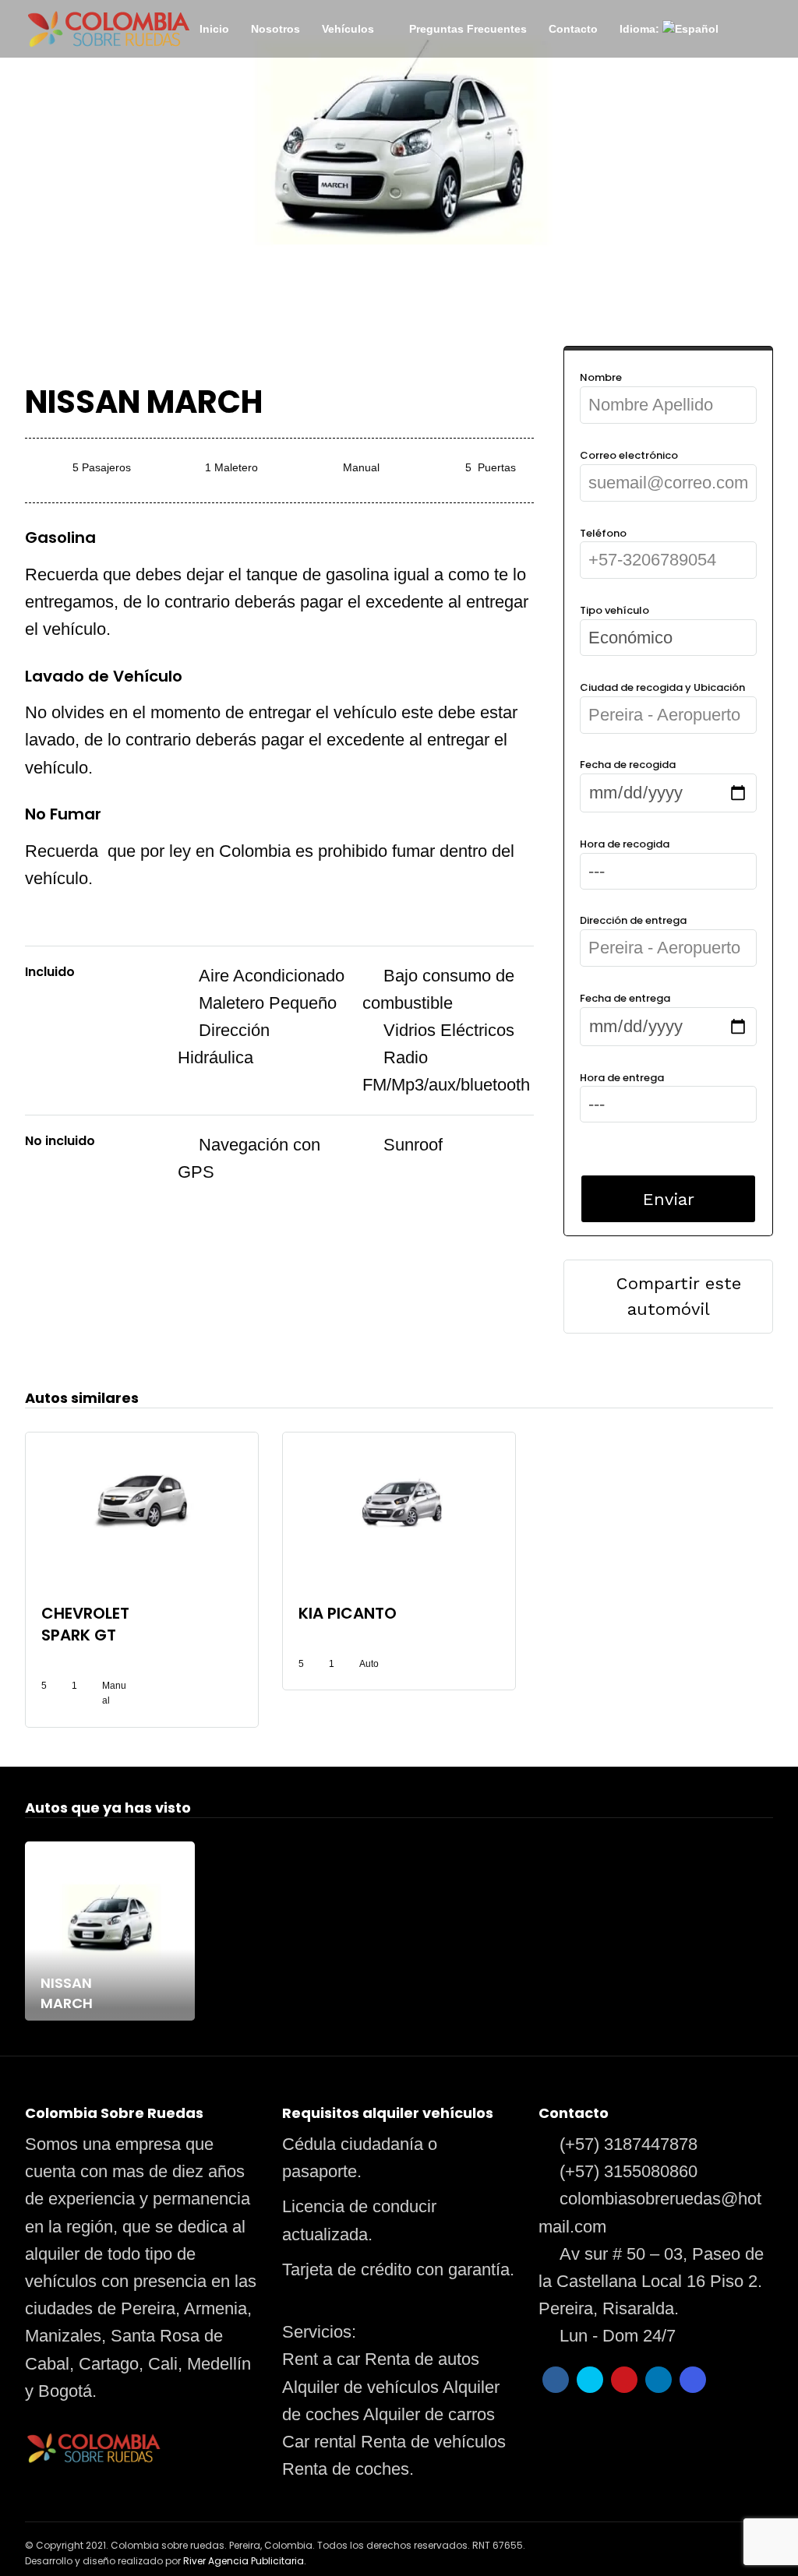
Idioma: (641, 29)
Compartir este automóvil (679, 1296)
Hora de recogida (625, 844)
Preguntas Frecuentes (468, 29)
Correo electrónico (629, 455)
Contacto (573, 29)
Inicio (214, 29)
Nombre (601, 377)
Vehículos (348, 29)
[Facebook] (556, 2380)
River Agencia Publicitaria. (245, 2561)
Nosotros (275, 29)
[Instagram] (693, 2380)
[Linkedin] (659, 2380)
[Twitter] (590, 2380)
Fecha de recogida (628, 765)
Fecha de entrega (625, 998)
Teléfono (603, 533)
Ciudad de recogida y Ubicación (662, 687)
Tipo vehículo (614, 610)
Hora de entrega (622, 1078)
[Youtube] (624, 2380)
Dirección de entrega (633, 920)
